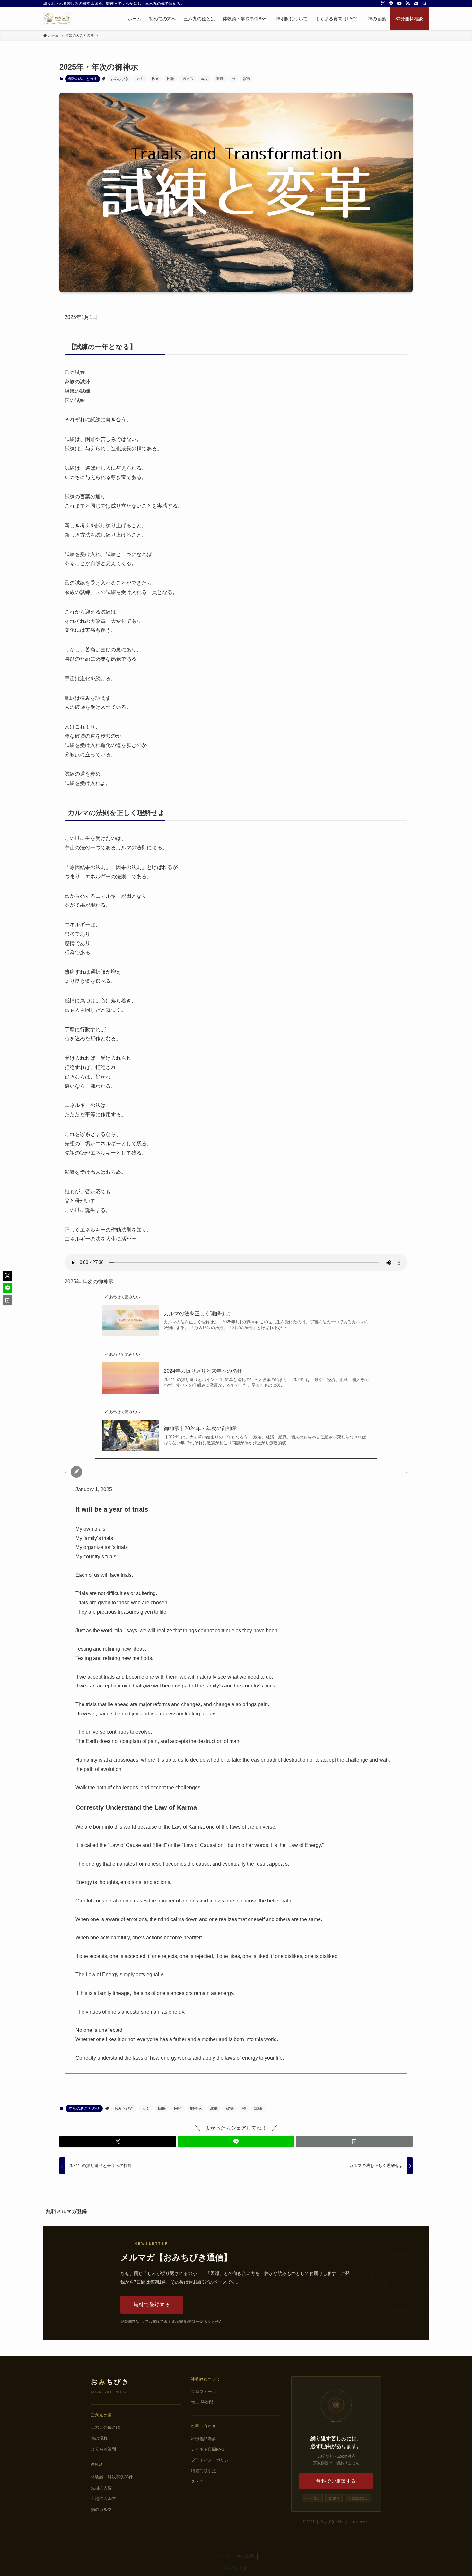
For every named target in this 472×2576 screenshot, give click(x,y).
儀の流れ (99, 2438)
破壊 (220, 79)
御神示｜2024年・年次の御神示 (200, 1428)
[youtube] (399, 4)
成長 (205, 79)
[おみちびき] (57, 19)
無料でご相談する (336, 2481)
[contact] (416, 4)
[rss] (408, 4)
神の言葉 (246, 2556)
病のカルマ (101, 2509)
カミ (140, 79)
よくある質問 (103, 2449)
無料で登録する (152, 2304)
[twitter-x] (383, 4)
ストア (197, 2482)
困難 (170, 79)
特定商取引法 (204, 2471)
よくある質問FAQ (208, 2449)
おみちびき (120, 79)
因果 (155, 79)
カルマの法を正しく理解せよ (197, 1314)
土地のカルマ (103, 2499)
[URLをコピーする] (354, 2142)
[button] (118, 2142)
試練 (247, 79)
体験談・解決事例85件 (112, 2477)
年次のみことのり (83, 79)
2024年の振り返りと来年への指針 (203, 1371)
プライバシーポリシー (212, 2460)
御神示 (188, 79)
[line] (391, 4)
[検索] (424, 4)
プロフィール (204, 2392)
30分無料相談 (204, 2439)
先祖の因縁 (101, 2488)
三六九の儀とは (105, 2427)
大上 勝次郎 (202, 2402)
